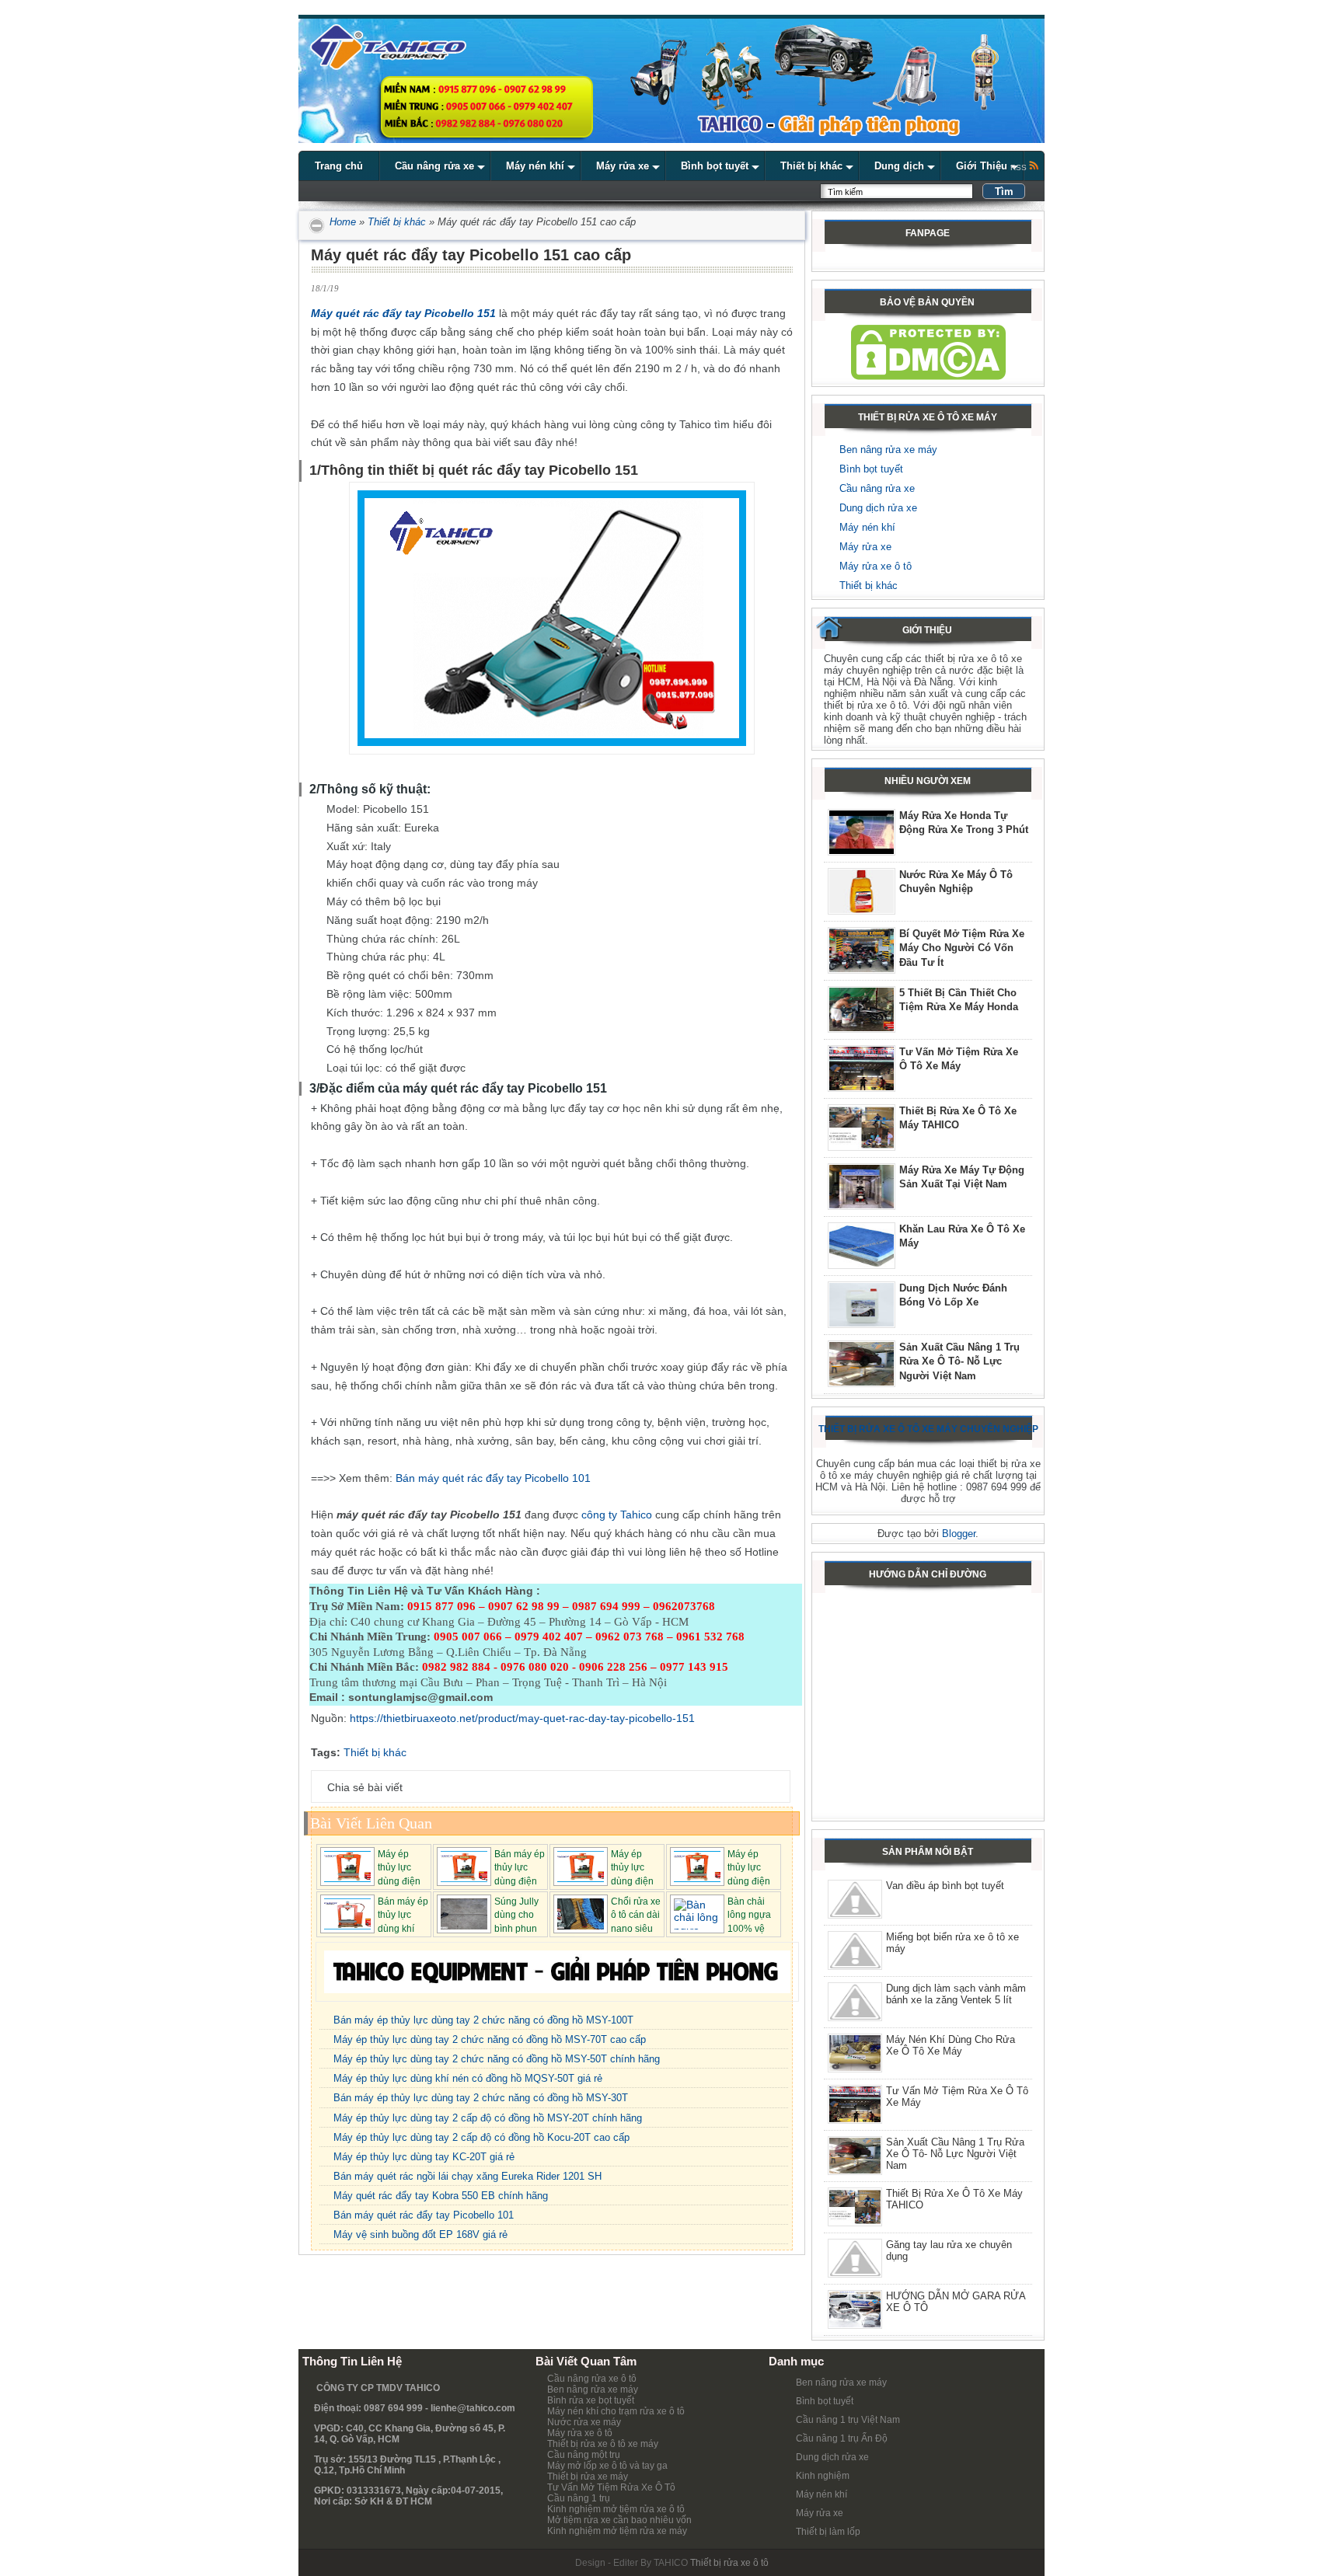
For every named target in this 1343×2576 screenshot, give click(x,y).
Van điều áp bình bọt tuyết (945, 1886)
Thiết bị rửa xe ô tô (729, 2563)
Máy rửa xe (865, 547)
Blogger (959, 1534)
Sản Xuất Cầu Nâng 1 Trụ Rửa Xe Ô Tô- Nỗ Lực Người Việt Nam (959, 1361)
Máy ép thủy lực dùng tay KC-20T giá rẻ (424, 2157)
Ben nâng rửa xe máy (888, 450)
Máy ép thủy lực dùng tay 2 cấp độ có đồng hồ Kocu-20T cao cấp (481, 2137)
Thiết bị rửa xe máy (588, 2477)
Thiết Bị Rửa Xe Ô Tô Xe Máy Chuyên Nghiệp (928, 1429)
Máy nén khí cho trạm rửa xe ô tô (616, 2411)
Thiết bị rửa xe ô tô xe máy (603, 2444)
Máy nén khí (867, 527)
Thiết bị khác (397, 222)
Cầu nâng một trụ (584, 2455)
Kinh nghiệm (823, 2476)
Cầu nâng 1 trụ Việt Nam (848, 2420)
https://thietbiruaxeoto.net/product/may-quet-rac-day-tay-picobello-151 (522, 1718)
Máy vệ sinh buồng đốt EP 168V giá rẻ (420, 2234)
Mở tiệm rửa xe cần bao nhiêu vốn (619, 2520)
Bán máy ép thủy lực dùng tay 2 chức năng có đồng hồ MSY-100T (483, 2020)
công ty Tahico (617, 1515)
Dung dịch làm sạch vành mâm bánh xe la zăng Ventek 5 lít (956, 1994)
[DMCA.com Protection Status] (928, 376)
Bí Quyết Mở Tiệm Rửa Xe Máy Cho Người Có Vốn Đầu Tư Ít (962, 948)
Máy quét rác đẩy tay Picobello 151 (403, 313)
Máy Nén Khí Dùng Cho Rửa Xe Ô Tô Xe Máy (951, 2045)
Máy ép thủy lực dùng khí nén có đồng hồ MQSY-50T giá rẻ (468, 2078)
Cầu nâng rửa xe (877, 488)
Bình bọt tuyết (871, 469)
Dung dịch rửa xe (878, 508)
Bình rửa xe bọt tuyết (591, 2400)
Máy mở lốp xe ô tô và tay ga (607, 2466)
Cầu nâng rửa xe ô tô (592, 2379)
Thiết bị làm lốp (828, 2532)
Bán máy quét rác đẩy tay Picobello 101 (493, 1478)
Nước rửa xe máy (584, 2422)
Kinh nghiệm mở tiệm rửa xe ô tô (616, 2509)
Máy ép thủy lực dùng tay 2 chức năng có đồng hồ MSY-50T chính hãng (497, 2059)
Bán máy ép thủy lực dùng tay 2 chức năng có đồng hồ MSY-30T (481, 2098)
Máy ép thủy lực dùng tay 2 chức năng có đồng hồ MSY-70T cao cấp (490, 2039)
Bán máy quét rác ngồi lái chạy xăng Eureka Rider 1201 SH (467, 2176)
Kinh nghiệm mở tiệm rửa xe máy (617, 2531)
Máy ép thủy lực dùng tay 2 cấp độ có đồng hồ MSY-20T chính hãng (488, 2118)
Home (341, 222)
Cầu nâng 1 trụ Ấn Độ (842, 2438)
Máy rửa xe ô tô (876, 566)
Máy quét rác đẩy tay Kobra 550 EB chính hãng (441, 2196)
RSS (1020, 167)
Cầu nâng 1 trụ (579, 2498)
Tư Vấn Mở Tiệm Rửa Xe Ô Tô (611, 2487)
